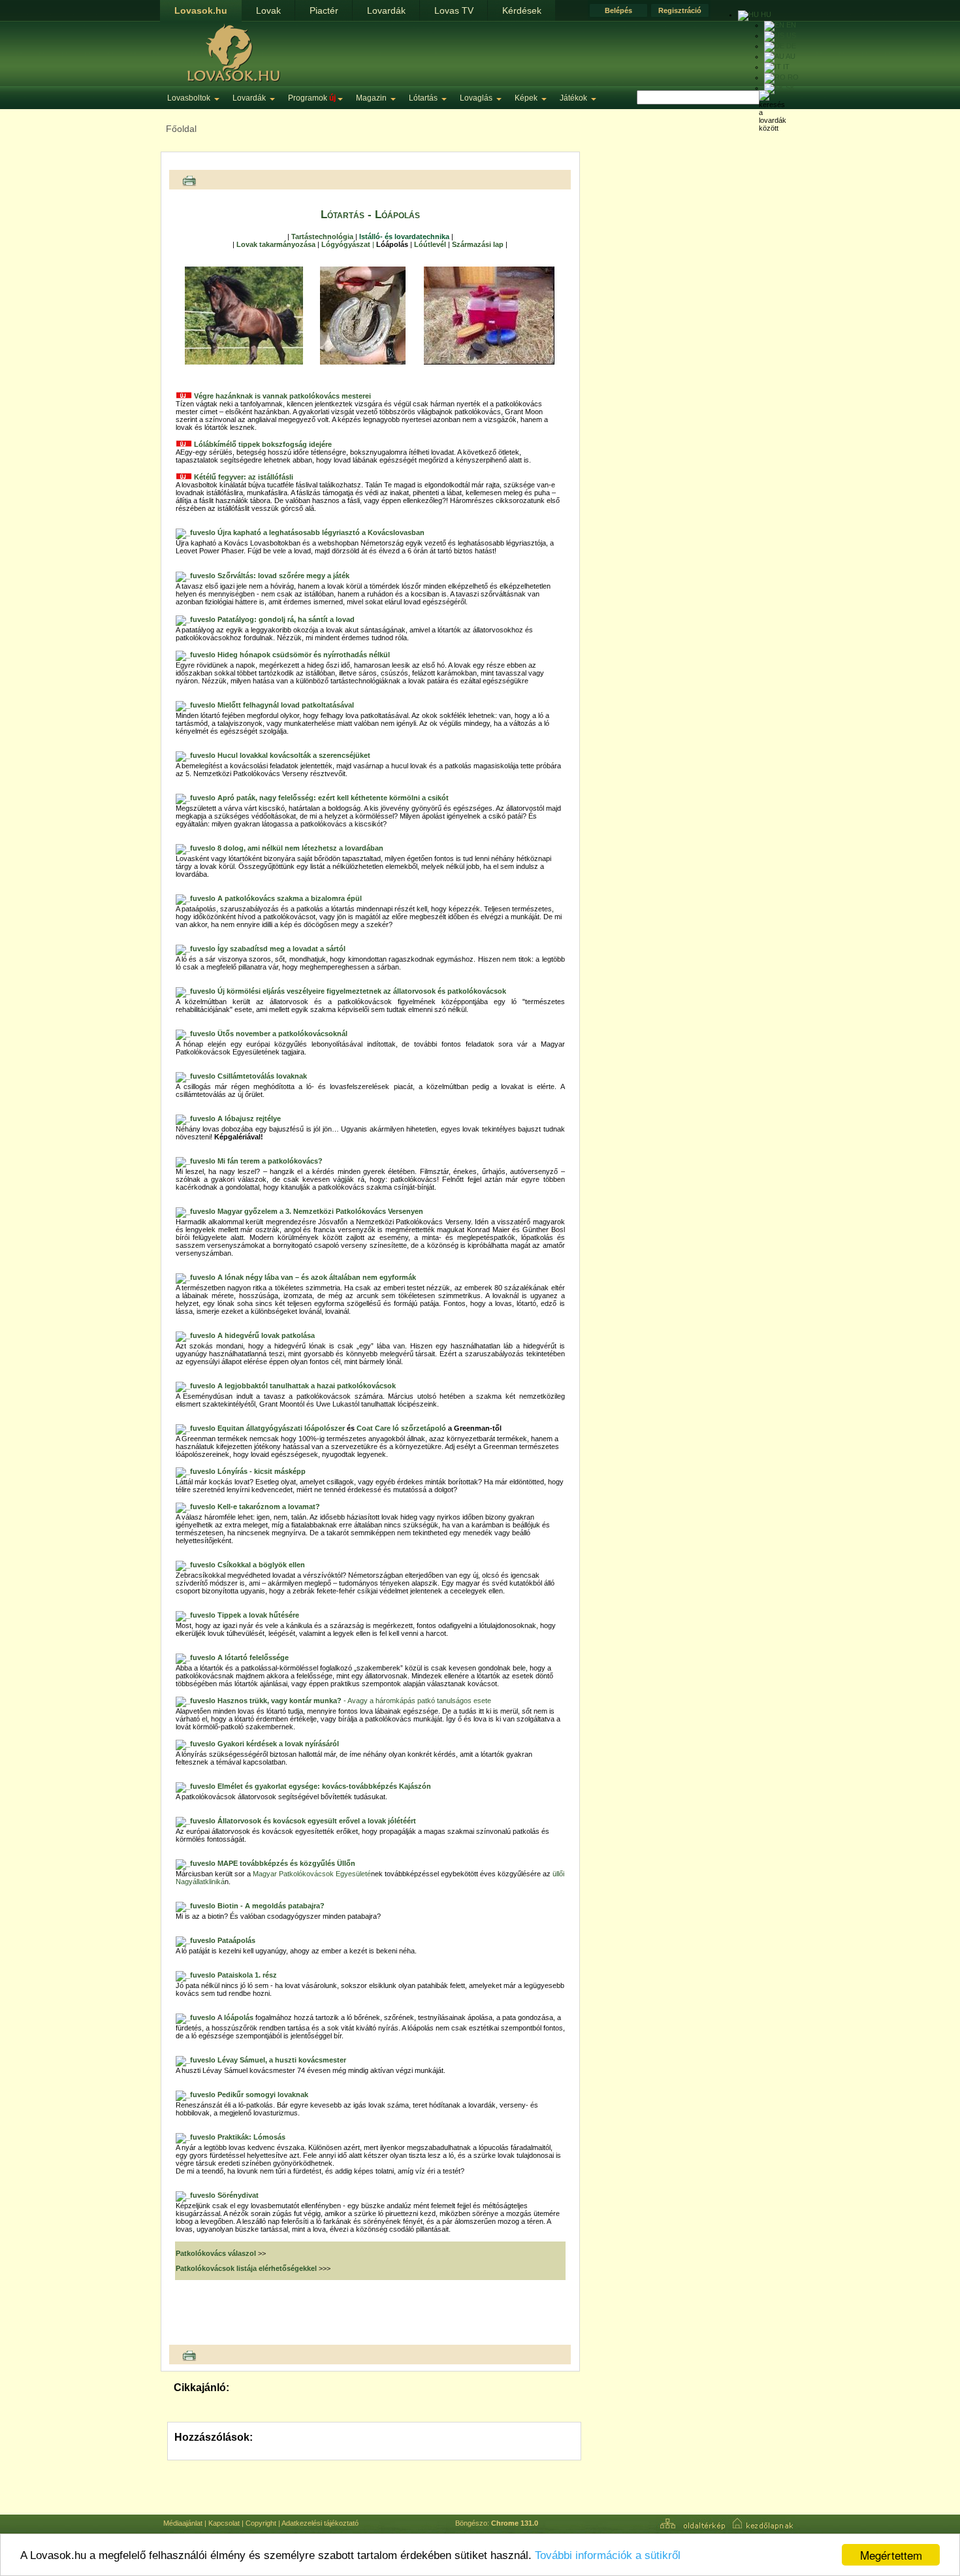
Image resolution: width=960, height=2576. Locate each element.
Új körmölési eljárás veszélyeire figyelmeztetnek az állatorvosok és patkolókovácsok (362, 991)
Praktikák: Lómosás (251, 2137)
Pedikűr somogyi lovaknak (263, 2095)
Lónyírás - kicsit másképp (262, 1471)
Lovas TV (454, 10)
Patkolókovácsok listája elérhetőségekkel (247, 2268)
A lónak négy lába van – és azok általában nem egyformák (317, 1277)
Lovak (268, 10)
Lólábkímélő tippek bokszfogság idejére (263, 444)
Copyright (261, 2523)
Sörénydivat (238, 2195)
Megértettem (891, 2555)
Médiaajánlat (183, 2523)
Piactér (324, 10)
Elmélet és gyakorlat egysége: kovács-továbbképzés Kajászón (323, 1786)
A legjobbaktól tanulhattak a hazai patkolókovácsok (307, 1386)
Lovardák (386, 10)
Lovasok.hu (201, 10)
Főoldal (181, 129)
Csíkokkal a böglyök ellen (261, 1565)
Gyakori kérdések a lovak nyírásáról (278, 1744)
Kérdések (522, 10)
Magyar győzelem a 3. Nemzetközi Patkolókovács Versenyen (320, 1211)
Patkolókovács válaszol (216, 2253)
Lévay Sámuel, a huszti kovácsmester (282, 2060)
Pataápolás (237, 1940)
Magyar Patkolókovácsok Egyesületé (312, 1874)
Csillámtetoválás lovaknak (262, 1076)
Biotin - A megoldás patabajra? (271, 1906)
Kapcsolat (224, 2523)
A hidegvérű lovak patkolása (266, 1335)
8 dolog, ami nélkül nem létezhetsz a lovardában (300, 848)
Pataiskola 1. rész (247, 1975)
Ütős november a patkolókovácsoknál (282, 1034)
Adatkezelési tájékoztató (320, 2523)
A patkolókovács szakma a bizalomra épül (290, 898)
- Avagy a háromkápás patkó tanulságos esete (354, 1701)
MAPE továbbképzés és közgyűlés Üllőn (286, 1863)
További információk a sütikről (608, 2555)
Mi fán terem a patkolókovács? (270, 1161)
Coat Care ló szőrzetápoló (401, 1428)
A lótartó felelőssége (253, 1657)
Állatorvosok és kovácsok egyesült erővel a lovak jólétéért (317, 1821)
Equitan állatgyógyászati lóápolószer (281, 1428)
